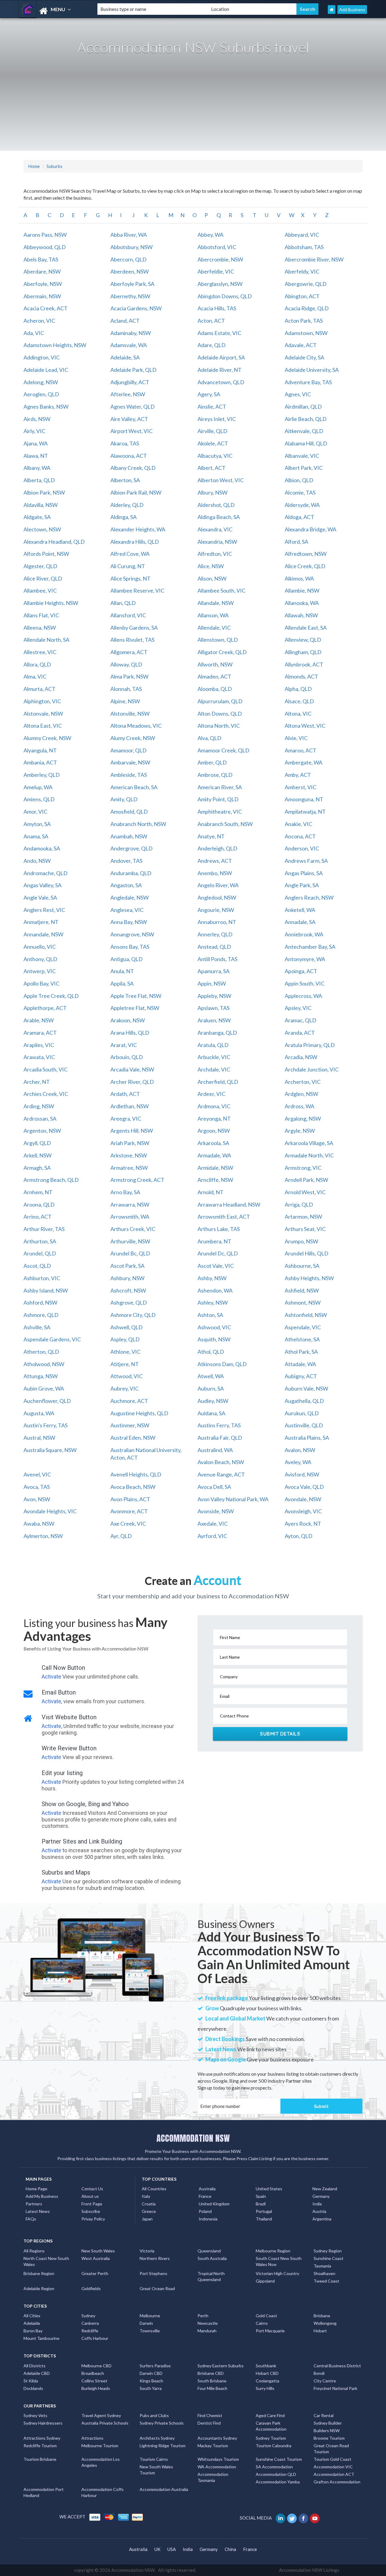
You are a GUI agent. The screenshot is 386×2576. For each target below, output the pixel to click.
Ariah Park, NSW (130, 1143)
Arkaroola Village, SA (309, 1143)
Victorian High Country (277, 2273)
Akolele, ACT (213, 443)
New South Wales (98, 2251)
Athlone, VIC (125, 1352)
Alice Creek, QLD (305, 566)
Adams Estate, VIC (219, 333)
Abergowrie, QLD (306, 284)
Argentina (322, 2219)
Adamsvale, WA (129, 345)
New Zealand (325, 2189)
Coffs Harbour (95, 2338)
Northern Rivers (155, 2258)
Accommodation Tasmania (213, 2477)
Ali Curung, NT (128, 566)
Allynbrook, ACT (304, 664)
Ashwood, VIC (214, 1327)
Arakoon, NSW (128, 1020)
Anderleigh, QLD (217, 848)
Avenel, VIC (37, 1474)
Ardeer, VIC (211, 1094)
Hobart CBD (267, 2373)
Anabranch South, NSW (225, 824)
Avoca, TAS (37, 1487)
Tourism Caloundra (274, 2446)
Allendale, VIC (214, 628)
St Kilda (31, 2381)
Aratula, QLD (213, 1045)
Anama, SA (36, 836)
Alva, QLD (209, 738)
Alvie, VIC (296, 738)
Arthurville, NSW (130, 1241)
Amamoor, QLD (128, 750)
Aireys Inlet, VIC (217, 419)
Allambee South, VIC (221, 590)
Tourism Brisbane (40, 2459)
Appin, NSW (212, 983)
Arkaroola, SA (213, 1143)
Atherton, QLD (41, 1352)
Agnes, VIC (298, 394)
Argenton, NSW (42, 1131)
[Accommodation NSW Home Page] (332, 9)
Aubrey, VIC (125, 1388)
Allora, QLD (37, 664)
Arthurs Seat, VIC (305, 1229)
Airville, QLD (212, 431)
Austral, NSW (39, 1438)
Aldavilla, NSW (41, 505)
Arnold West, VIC (305, 1192)
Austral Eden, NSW (133, 1438)
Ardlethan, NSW (130, 1106)
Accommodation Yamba (278, 2482)
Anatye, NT (211, 836)
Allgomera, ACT (129, 652)
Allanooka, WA (302, 603)
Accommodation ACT (334, 2474)
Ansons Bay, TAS (130, 947)
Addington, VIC (42, 357)
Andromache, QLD (46, 873)
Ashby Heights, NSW (309, 1278)
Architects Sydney (157, 2438)
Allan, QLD (123, 603)
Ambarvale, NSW (130, 762)
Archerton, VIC (303, 1082)
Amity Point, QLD (218, 799)
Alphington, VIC (42, 701)
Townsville (150, 2331)
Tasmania (322, 2266)
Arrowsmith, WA (130, 1217)
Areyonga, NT (214, 1119)
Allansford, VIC (128, 615)
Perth (203, 2316)
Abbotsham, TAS (304, 247)
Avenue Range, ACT (221, 1474)
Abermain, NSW (42, 296)
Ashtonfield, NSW (306, 1315)
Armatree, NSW (129, 1168)
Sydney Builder (328, 2423)
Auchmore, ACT (129, 1401)
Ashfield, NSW (302, 1290)
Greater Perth (95, 2273)
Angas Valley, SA (43, 885)
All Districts (35, 2366)
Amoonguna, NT (304, 799)
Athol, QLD (211, 1352)
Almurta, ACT (40, 689)
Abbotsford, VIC (217, 247)
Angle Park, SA (302, 885)
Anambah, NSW (129, 836)
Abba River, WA (129, 235)
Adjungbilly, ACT (130, 382)
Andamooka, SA (42, 848)
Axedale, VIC (213, 1524)
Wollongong (325, 2323)
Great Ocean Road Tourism (331, 2449)
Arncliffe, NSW (215, 1180)
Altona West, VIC (305, 726)
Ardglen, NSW (301, 1094)
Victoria (147, 2251)
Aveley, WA (298, 1462)
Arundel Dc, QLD (218, 1253)
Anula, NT (122, 971)
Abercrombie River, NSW (314, 259)
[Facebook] (304, 2518)
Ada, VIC (34, 333)
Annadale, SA (300, 922)
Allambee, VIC (40, 590)
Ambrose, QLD (215, 775)
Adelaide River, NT (220, 370)
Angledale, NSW (130, 897)
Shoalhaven (324, 2273)
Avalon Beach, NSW (221, 1462)
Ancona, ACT (300, 836)
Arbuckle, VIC (214, 1057)
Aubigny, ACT (301, 1376)
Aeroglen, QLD (41, 394)
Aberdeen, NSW (130, 271)
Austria (319, 2211)
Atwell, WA (211, 1376)
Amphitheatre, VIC (220, 812)
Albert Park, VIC (304, 468)
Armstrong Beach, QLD (51, 1180)
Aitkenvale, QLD (304, 431)
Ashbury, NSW (127, 1278)
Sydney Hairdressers (43, 2423)
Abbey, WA (210, 235)
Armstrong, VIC (303, 1168)
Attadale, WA (300, 1364)
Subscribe (91, 2211)
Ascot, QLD (37, 1266)
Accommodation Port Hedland (44, 2492)
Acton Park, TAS (304, 321)
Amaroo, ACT (301, 750)
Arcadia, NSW (301, 1057)
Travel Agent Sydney (101, 2415)
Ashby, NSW (212, 1278)
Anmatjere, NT (41, 922)
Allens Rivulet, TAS (132, 640)
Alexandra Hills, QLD (135, 542)
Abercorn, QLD (128, 259)
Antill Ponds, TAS (217, 959)
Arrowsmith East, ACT (224, 1217)
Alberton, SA (125, 480)
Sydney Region (328, 2251)
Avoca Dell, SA (214, 1487)
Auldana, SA (211, 1413)
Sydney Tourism (271, 2438)
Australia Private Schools (105, 2423)
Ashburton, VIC (42, 1278)
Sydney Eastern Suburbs (221, 2366)
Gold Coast (266, 2316)
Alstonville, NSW (130, 714)
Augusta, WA (39, 1413)
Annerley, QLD (215, 934)
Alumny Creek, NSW (47, 738)
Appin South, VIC (305, 983)
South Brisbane (212, 2381)
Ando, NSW (37, 861)
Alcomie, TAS (300, 492)
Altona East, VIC (43, 726)
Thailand (264, 2219)
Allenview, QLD (303, 640)
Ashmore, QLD (41, 1315)
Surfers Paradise (155, 2366)
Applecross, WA (303, 996)
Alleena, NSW (40, 628)
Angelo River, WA (218, 885)
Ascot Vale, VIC (216, 1266)
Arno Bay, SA (125, 1192)
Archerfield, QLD (218, 1082)
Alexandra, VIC (215, 529)
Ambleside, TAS (129, 775)
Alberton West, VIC (221, 480)
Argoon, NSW (214, 1131)
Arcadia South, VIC (46, 1069)
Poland (205, 2211)
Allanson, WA (213, 615)
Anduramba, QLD (131, 873)
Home (34, 166)
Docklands (33, 2388)
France (205, 2196)
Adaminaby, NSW (131, 333)
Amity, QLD (124, 799)
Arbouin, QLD (127, 1057)
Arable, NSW (39, 1020)
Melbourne (150, 2316)
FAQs (31, 2219)
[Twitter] (292, 2518)
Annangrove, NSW (132, 934)
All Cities (32, 2316)
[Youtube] (315, 2518)
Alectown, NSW (42, 529)
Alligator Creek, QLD (222, 652)
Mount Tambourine (41, 2338)
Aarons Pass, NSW (45, 235)
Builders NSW (327, 2430)
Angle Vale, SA (40, 897)
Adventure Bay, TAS (308, 382)
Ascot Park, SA (127, 1266)
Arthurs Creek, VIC (133, 1229)
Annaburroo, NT (217, 922)
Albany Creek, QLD (133, 468)
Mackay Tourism (213, 2446)
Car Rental (324, 2415)
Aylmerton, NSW (43, 1536)
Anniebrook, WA (304, 934)
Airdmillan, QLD (303, 407)
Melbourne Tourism (100, 2446)
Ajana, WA (36, 443)
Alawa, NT (36, 456)
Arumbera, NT (214, 1241)
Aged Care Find (270, 2415)
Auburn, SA (211, 1388)
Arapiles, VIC (39, 1045)
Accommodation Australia (164, 2489)
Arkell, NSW (38, 1155)
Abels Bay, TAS (41, 259)
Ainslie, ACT (212, 407)
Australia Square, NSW (50, 1450)
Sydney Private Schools (162, 2423)
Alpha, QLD (298, 689)
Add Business (352, 9)
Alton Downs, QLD (220, 714)
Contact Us (92, 2189)
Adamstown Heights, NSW (55, 345)
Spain (261, 2196)
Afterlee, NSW (128, 394)
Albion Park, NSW (44, 492)
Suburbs (54, 166)
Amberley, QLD (42, 775)
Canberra (90, 2323)
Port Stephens (153, 2273)
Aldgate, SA (37, 517)
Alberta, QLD (39, 480)
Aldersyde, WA (302, 505)
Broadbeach (93, 2373)
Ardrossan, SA (40, 1119)
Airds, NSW (37, 419)
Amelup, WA (38, 787)
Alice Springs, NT (130, 578)
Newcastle (208, 2323)
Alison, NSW (212, 578)
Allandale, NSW (216, 603)
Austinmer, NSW (130, 1425)
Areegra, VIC (126, 1119)
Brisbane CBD (211, 2373)
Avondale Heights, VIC (50, 1511)
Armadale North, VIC (309, 1155)
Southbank (266, 2366)
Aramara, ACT (40, 1033)
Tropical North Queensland (211, 2276)
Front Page (92, 2204)
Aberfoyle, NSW (43, 284)
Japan (147, 2219)
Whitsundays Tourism (218, 2459)
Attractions (92, 2438)
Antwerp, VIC (40, 971)
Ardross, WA (299, 1106)
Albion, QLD (299, 480)
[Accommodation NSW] (53, 11)
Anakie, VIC (298, 824)
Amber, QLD (212, 762)
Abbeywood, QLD (45, 247)
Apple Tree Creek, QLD (51, 996)
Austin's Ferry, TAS (46, 1425)
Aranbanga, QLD (217, 1033)
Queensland (209, 2251)
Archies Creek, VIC (46, 1094)
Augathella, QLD (304, 1401)
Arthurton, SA (40, 1241)
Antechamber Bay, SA (310, 947)
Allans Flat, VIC (41, 615)
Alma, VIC (35, 676)
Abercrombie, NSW (220, 259)
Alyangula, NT (40, 750)
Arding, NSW (39, 1106)
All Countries (154, 2189)
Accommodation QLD (276, 2474)
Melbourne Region (273, 2251)
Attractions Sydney (42, 2438)
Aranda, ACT (300, 1033)
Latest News (38, 2211)
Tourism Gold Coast (332, 2459)
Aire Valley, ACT (129, 419)
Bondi (319, 2373)
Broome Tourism (329, 2438)
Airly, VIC (34, 431)
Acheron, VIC (39, 321)
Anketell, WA (300, 910)
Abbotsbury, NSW (131, 247)
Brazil (261, 2204)
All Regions (34, 2251)
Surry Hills (265, 2388)
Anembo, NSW (215, 873)
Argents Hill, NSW (132, 1131)
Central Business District (337, 2366)
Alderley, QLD (127, 505)
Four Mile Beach (212, 2388)
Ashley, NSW (213, 1302)
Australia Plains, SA (307, 1438)
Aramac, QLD (301, 1020)
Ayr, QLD (121, 1536)
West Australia (96, 2258)
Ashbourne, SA (302, 1266)
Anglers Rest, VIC (44, 910)
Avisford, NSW (302, 1474)
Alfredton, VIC (215, 554)
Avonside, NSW (216, 1511)
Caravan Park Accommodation (271, 2426)
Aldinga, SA (123, 517)
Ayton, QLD (299, 1536)
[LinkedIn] (281, 2518)
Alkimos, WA (299, 578)
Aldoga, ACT (299, 517)
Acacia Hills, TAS (217, 308)
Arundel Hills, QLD (307, 1253)
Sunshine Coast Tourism (279, 2459)
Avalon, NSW (300, 1450)
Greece (149, 2211)
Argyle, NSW (300, 1131)
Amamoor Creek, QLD (223, 750)
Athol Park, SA (301, 1352)
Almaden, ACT (214, 676)
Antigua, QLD (127, 959)
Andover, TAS (126, 861)
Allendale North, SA (46, 640)
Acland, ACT (125, 321)
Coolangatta (267, 2381)
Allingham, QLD (303, 652)
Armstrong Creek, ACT (137, 1180)
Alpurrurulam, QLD (220, 701)
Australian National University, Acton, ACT (146, 1454)
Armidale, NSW (215, 1168)
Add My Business (42, 2196)
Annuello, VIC (40, 947)
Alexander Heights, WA (138, 529)
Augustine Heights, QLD (139, 1413)
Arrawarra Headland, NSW (229, 1204)
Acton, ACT (211, 321)
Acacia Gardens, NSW (136, 308)
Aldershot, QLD (216, 505)
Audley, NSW (213, 1401)
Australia (207, 2189)
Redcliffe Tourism (40, 2446)
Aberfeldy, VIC (302, 271)
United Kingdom (214, 2204)
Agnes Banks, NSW (46, 407)
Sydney (88, 2316)
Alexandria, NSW (217, 542)
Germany (321, 2196)
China (230, 2549)
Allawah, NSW (301, 615)
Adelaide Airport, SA (221, 357)
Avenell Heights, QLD (136, 1474)
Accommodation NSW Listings (309, 2570)
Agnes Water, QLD (133, 407)
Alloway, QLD (126, 664)
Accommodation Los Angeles (101, 2462)
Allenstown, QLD (218, 640)
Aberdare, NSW (42, 271)
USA (172, 2549)
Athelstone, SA (302, 1339)
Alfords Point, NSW (46, 554)
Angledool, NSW (217, 897)
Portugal (264, 2211)
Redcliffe (90, 2331)
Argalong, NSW (303, 1119)
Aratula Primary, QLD (310, 1045)
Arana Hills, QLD (130, 1033)
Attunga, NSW (41, 1376)
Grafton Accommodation (337, 2482)
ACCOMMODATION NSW (193, 2138)
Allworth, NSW (215, 664)
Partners (34, 2204)
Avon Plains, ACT (130, 1499)
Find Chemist (210, 2415)
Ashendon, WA (215, 1290)
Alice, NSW (211, 566)
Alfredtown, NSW (306, 554)
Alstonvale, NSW (43, 714)
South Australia (212, 2258)
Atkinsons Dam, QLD (222, 1364)
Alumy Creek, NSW (133, 738)
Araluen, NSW (214, 1020)
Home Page (36, 2189)
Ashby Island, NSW (46, 1290)
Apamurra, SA (214, 971)
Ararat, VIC (124, 1045)
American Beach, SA (134, 787)
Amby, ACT (298, 775)
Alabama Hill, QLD (306, 443)
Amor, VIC (35, 812)
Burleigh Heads (96, 2388)
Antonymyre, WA (305, 959)
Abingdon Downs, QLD (225, 296)
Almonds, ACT (301, 676)
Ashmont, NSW (303, 1302)
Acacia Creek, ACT (46, 308)
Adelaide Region (39, 2288)
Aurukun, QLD (302, 1413)
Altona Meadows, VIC (136, 726)
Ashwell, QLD (127, 1327)
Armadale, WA (214, 1155)
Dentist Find (209, 2423)
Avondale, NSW (303, 1499)
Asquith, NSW (214, 1339)
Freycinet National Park (335, 2388)
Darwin (146, 2323)
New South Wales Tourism (156, 2470)
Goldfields (91, 2288)
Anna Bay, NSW (129, 922)
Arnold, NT (210, 1192)
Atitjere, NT (125, 1364)
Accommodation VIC (333, 2467)
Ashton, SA (210, 1315)
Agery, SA (209, 394)
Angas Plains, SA (304, 873)
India (317, 2204)
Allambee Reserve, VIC (137, 590)
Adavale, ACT (301, 345)
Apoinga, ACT (301, 971)
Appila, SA (122, 983)
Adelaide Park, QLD (133, 370)
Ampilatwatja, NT (305, 812)
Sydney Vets (35, 2415)
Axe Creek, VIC (128, 1524)
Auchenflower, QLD (47, 1401)
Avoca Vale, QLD (304, 1487)
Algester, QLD (40, 566)
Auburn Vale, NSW (306, 1388)
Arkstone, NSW (129, 1155)
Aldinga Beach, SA (219, 517)
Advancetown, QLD (221, 382)
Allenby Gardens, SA (134, 628)
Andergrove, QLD (131, 848)
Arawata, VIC (39, 1057)
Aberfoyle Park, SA (132, 284)
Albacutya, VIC (215, 456)
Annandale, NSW (43, 934)
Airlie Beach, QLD (306, 419)
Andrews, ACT (215, 861)
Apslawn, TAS (214, 1008)
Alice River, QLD (43, 578)
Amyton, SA (37, 824)
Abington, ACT (302, 296)
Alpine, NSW (125, 701)
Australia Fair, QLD (220, 1438)
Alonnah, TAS (126, 689)
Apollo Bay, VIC (41, 983)
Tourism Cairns (154, 2459)
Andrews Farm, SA (306, 861)
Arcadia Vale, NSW (132, 1069)
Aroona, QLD (39, 1204)
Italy (146, 2196)
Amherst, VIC (301, 787)
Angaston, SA (126, 885)
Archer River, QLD (132, 1082)
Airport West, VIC (131, 431)
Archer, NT (37, 1082)
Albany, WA (37, 468)
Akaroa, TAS (125, 443)
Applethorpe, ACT (45, 1008)
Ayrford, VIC (212, 1536)
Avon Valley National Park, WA (233, 1499)
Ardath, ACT (125, 1094)
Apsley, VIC (298, 1008)
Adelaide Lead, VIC (46, 370)
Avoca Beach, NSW (133, 1487)
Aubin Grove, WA (44, 1388)
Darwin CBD (151, 2373)
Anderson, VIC (302, 848)
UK (157, 2549)
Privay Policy (93, 2219)
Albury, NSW (212, 492)
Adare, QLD (212, 345)
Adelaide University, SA (312, 370)
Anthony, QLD (40, 959)
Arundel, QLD (40, 1253)
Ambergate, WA (304, 762)
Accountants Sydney (217, 2438)
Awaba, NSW (39, 1524)
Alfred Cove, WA (130, 554)
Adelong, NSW (41, 382)
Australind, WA (215, 1450)
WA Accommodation (217, 2467)
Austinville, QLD (304, 1425)
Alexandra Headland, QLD (54, 542)
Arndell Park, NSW (306, 1180)
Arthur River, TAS (44, 1229)
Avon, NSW (37, 1499)
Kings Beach (151, 2381)
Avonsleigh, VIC (303, 1511)
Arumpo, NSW (301, 1241)
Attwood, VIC (127, 1376)
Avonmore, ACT (129, 1511)
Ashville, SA (37, 1327)
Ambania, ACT (40, 762)
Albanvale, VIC (302, 456)
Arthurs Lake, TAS (219, 1229)
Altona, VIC (298, 714)
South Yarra (151, 2388)
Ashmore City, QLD (133, 1315)
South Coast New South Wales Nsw (279, 2261)
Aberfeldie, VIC (216, 271)
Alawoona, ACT (129, 456)
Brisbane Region (39, 2273)
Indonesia (208, 2219)
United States (269, 2189)
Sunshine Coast (329, 2258)
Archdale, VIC (214, 1069)
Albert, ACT (212, 468)
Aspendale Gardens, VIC (52, 1339)
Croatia (149, 2204)
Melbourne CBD (96, 2366)
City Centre (325, 2381)
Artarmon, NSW (303, 1217)
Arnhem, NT (38, 1192)
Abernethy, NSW (130, 296)
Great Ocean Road (157, 2288)
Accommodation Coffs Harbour (103, 2492)
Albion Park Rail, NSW (136, 492)
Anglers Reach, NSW (309, 897)
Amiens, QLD (39, 799)
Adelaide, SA (125, 357)
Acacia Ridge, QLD (307, 308)
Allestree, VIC (40, 652)
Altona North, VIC (219, 726)
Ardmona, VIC (214, 1106)
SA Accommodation (274, 2467)
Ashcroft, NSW (128, 1290)
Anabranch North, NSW (138, 824)
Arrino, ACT (38, 1217)
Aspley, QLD (125, 1339)
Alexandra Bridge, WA (310, 529)
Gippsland (265, 2281)
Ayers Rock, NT (303, 1524)
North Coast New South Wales (46, 2261)
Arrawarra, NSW (130, 1204)
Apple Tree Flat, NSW (136, 996)
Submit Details (280, 1734)
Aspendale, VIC (303, 1327)
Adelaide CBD (37, 2373)
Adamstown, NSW (306, 333)
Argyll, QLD (37, 1143)
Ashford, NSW (40, 1302)
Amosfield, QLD (129, 812)
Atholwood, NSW (44, 1364)
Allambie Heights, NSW (51, 603)
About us (90, 2196)
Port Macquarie (270, 2331)
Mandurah (207, 2331)
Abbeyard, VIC (302, 235)
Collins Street (94, 2381)
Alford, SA (296, 542)
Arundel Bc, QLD (130, 1253)
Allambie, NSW (302, 590)
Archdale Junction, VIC (312, 1069)
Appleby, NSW (214, 996)
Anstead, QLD (214, 947)
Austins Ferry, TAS (219, 1425)
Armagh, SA (37, 1168)
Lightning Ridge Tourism (163, 2446)
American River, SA (220, 787)
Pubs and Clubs (154, 2415)
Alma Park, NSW (129, 676)
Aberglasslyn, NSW (220, 284)
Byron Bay (33, 2331)
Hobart (320, 2331)
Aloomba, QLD (215, 689)
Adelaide (32, 2323)
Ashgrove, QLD (129, 1302)
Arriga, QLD (299, 1204)
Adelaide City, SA (304, 357)
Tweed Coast (326, 2281)
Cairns (262, 2323)
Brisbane (322, 2316)
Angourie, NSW (216, 910)
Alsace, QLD (299, 701)
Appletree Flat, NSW (135, 1008)
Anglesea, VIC (127, 910)
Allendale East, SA (306, 628)
